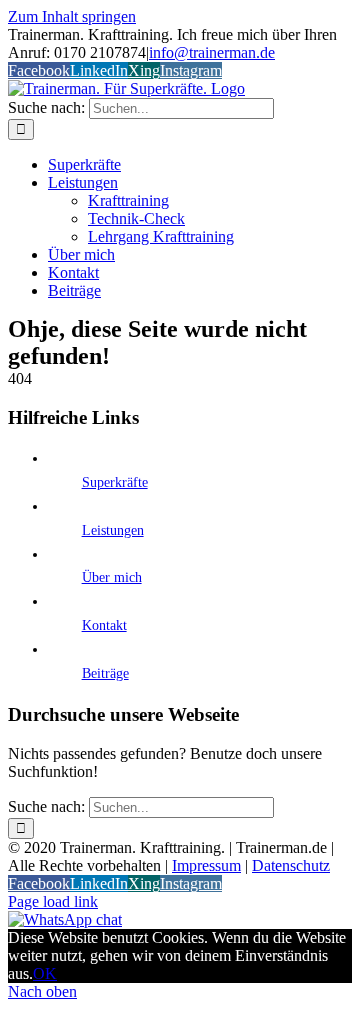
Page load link (53, 901)
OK (45, 973)
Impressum (206, 865)
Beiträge (105, 673)
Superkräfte (115, 482)
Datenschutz (291, 865)
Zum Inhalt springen (72, 16)
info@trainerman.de (212, 52)
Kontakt (104, 625)
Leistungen (113, 530)
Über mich (112, 577)
